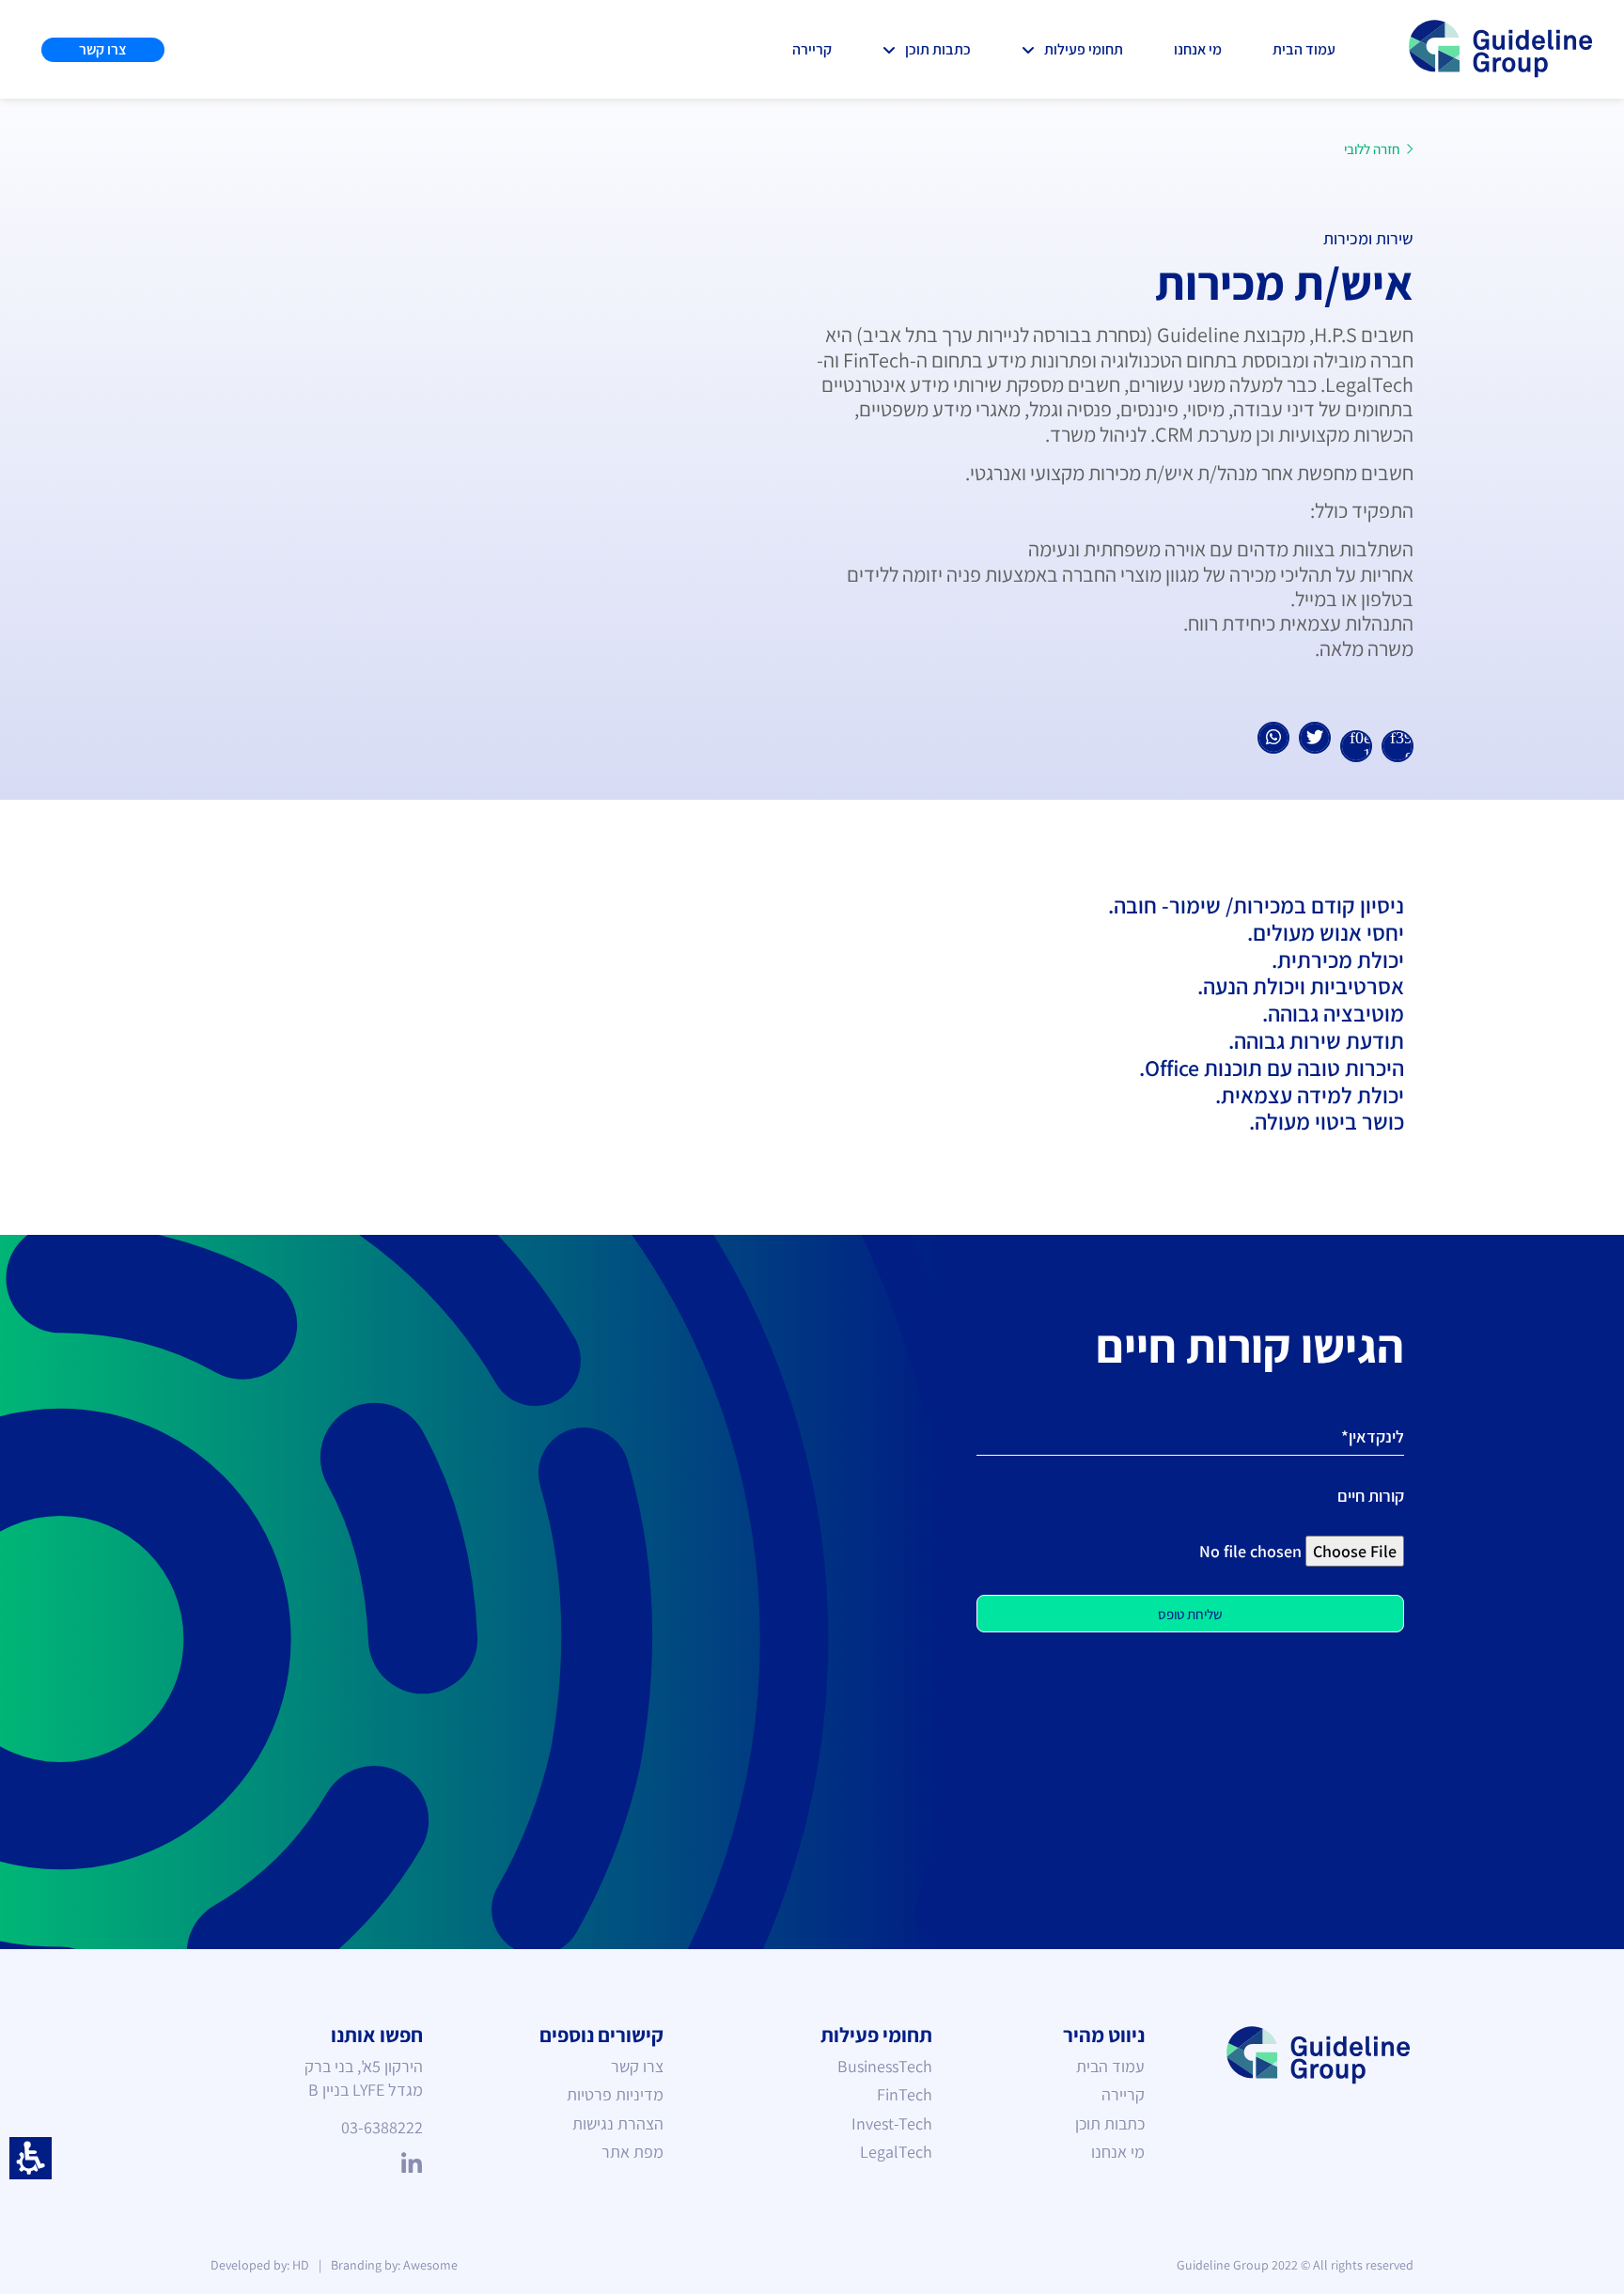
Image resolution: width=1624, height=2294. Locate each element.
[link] (1072, 49)
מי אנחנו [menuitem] (1118, 2152)
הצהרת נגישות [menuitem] (618, 2123)
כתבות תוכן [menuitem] (1110, 2123)
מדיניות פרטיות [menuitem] (615, 2094)
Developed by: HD (260, 2265)
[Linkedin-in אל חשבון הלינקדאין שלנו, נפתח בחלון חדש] (411, 2165)
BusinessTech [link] (885, 2066)
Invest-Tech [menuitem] (892, 2123)
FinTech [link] (905, 2094)
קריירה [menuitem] (1123, 2094)
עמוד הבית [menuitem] (1110, 2066)
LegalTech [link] (896, 2152)
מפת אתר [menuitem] (632, 2152)
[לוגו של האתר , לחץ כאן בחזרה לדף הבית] (1502, 49)
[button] (31, 2158)
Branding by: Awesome (394, 2265)
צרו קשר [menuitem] (637, 2066)
